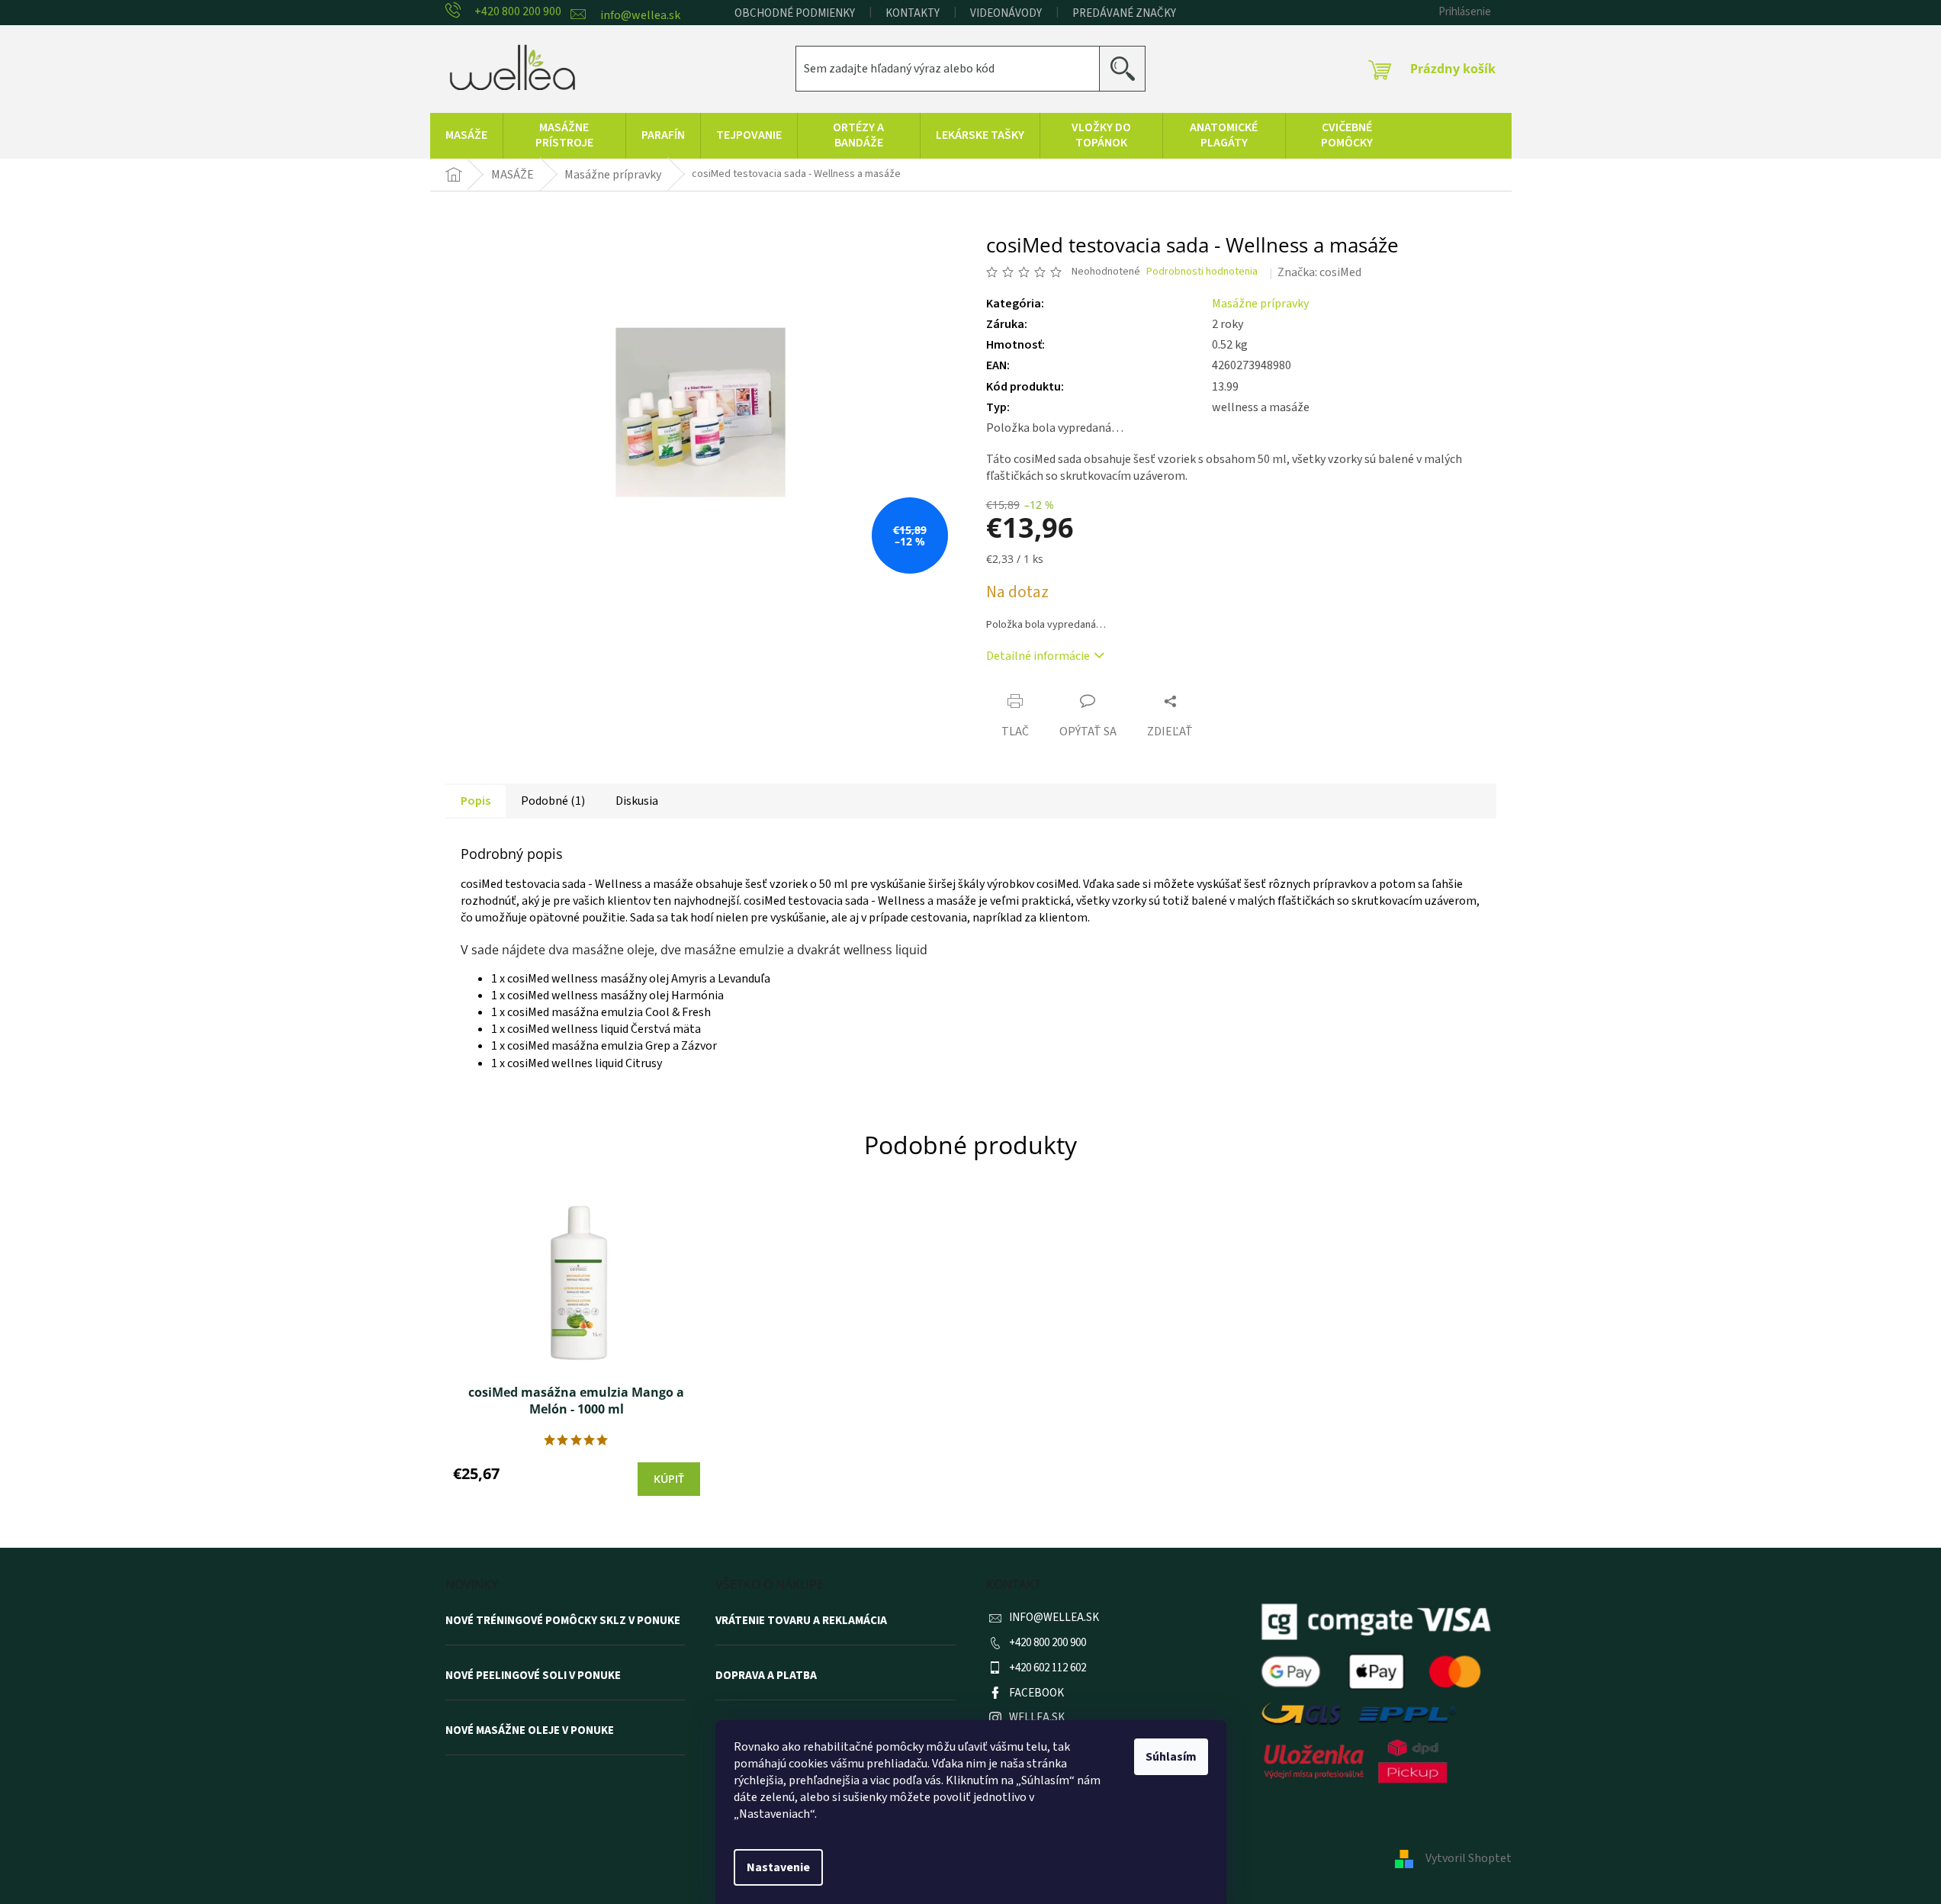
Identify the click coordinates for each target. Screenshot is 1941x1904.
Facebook (1036, 1693)
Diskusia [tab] (637, 801)
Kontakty (913, 13)
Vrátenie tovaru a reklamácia (801, 1621)
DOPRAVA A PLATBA (766, 1676)
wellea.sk (1037, 1717)
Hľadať (1128, 68)
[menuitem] (466, 136)
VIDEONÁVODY (1006, 13)
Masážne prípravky (1260, 304)
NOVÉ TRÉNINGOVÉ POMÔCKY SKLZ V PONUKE (563, 1621)
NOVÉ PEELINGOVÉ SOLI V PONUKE (533, 1676)
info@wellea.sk (1054, 1618)
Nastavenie (778, 1867)
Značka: (1319, 272)
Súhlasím (1171, 1757)
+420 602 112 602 (1048, 1668)
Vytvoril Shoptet (1469, 1858)
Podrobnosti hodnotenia (1202, 272)
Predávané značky (1124, 13)
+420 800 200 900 (1048, 1643)
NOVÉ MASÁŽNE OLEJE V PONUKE (530, 1731)
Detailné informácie (1038, 656)
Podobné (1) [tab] (553, 801)
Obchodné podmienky (795, 13)
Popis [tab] (476, 801)
